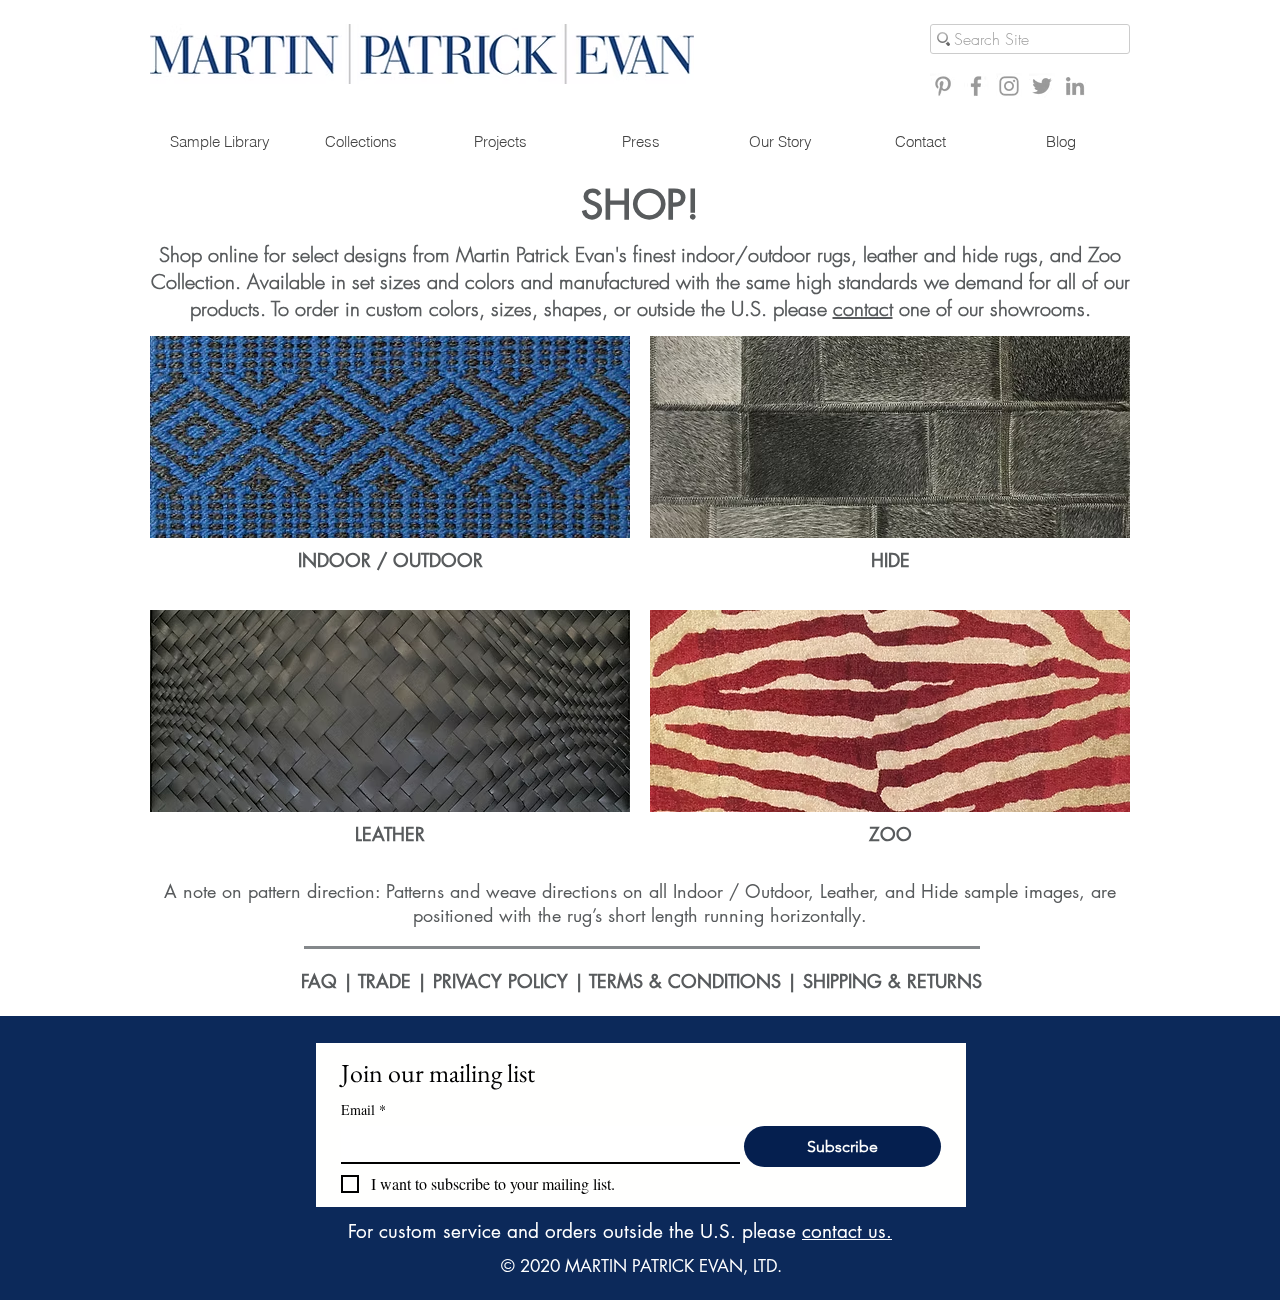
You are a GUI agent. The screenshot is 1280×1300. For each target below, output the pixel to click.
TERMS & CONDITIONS (688, 981)
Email (363, 1109)
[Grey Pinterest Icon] (943, 86)
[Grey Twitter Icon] (1042, 86)
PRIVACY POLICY (500, 981)
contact (863, 308)
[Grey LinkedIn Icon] (1075, 86)
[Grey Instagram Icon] (1009, 86)
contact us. (847, 1231)
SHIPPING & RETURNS (892, 981)
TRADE (384, 981)
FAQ (319, 981)
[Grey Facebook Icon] (976, 86)
